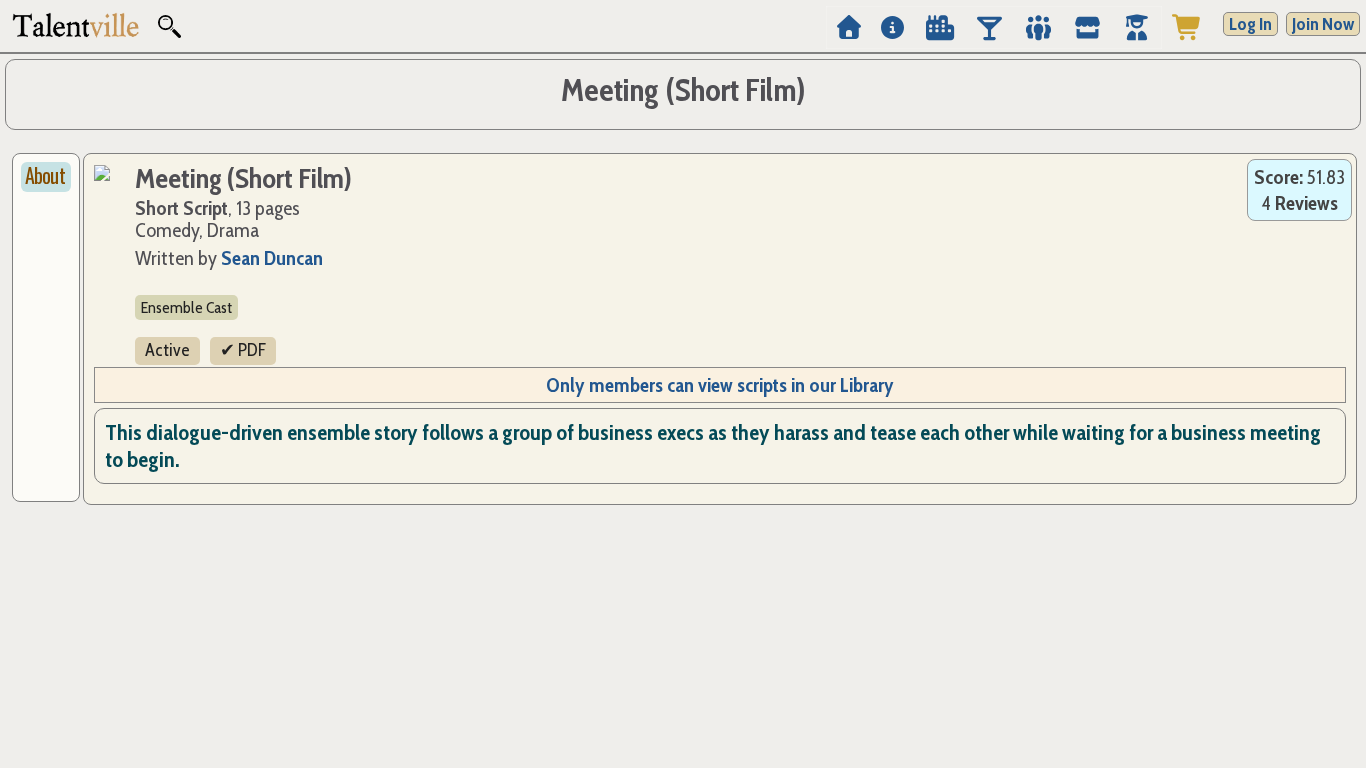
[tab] (46, 177)
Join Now (1323, 24)
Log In (1250, 24)
